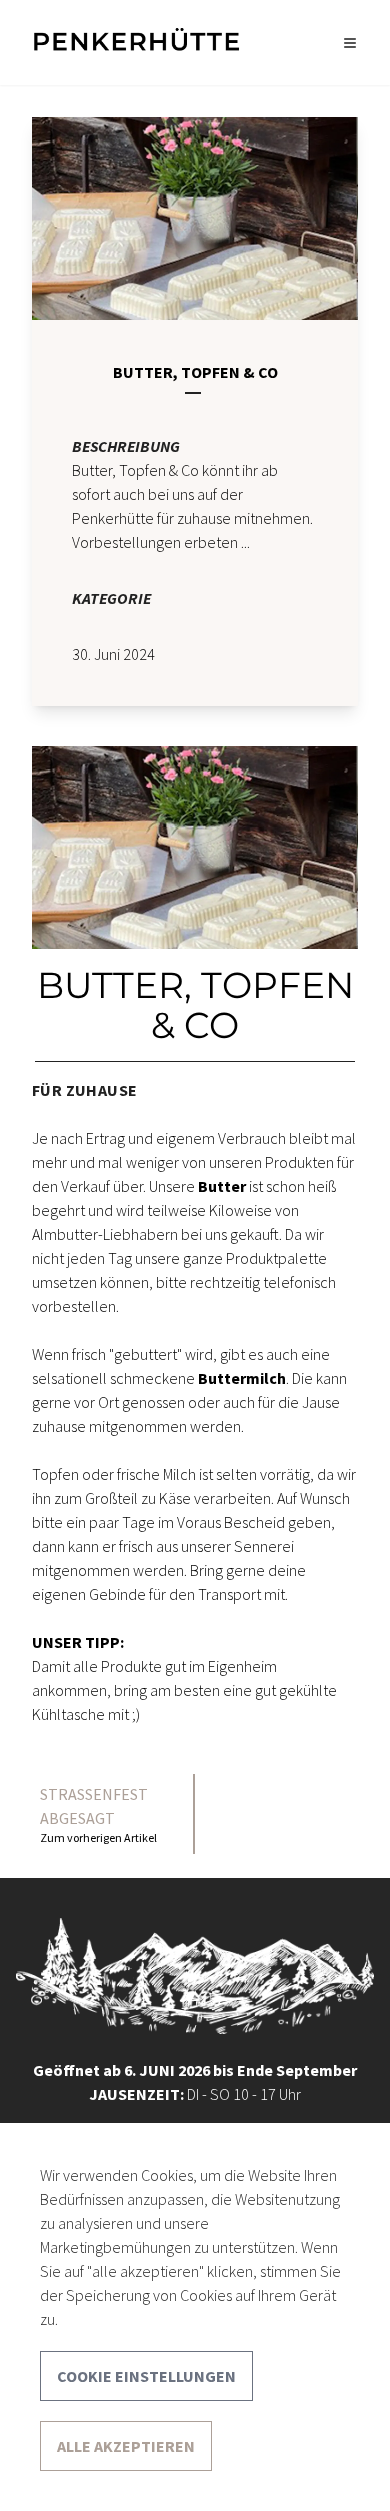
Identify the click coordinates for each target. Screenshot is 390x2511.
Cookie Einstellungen (146, 2376)
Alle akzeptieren (126, 2446)
